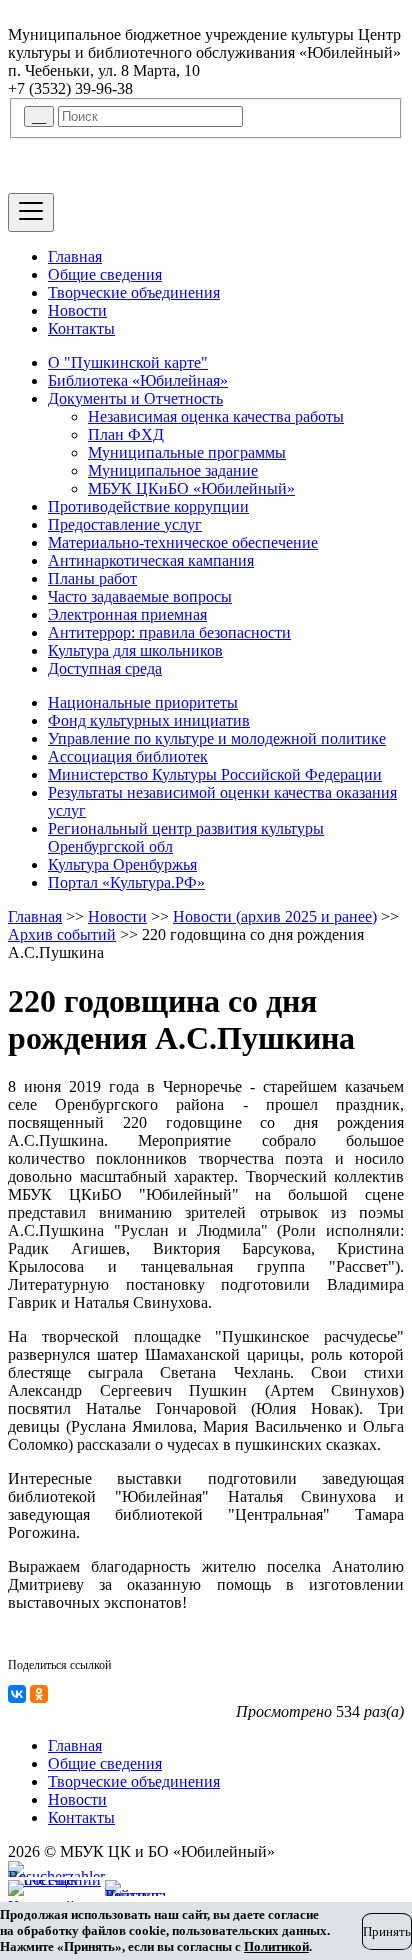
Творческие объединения (134, 292)
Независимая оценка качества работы (216, 416)
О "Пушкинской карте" (128, 362)
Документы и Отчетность (135, 398)
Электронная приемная (127, 614)
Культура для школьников (135, 650)
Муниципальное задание (173, 470)
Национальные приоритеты (143, 702)
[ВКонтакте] (17, 1694)
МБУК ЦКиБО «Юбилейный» (191, 488)
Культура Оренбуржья (122, 864)
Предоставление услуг (125, 524)
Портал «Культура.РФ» (126, 882)
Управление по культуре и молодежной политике (217, 738)
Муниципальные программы (187, 452)
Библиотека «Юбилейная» (138, 380)
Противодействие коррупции (148, 506)
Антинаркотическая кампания (151, 560)
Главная (75, 256)
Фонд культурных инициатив (149, 720)
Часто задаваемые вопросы (140, 596)
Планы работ (92, 578)
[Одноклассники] (39, 1694)
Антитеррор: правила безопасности (169, 632)
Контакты (81, 328)
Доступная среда (105, 668)
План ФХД (126, 434)
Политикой (276, 1946)
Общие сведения (105, 274)
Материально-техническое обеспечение (183, 542)
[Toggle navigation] (31, 212)
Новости (77, 310)
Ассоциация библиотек (128, 756)
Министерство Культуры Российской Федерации (215, 774)
